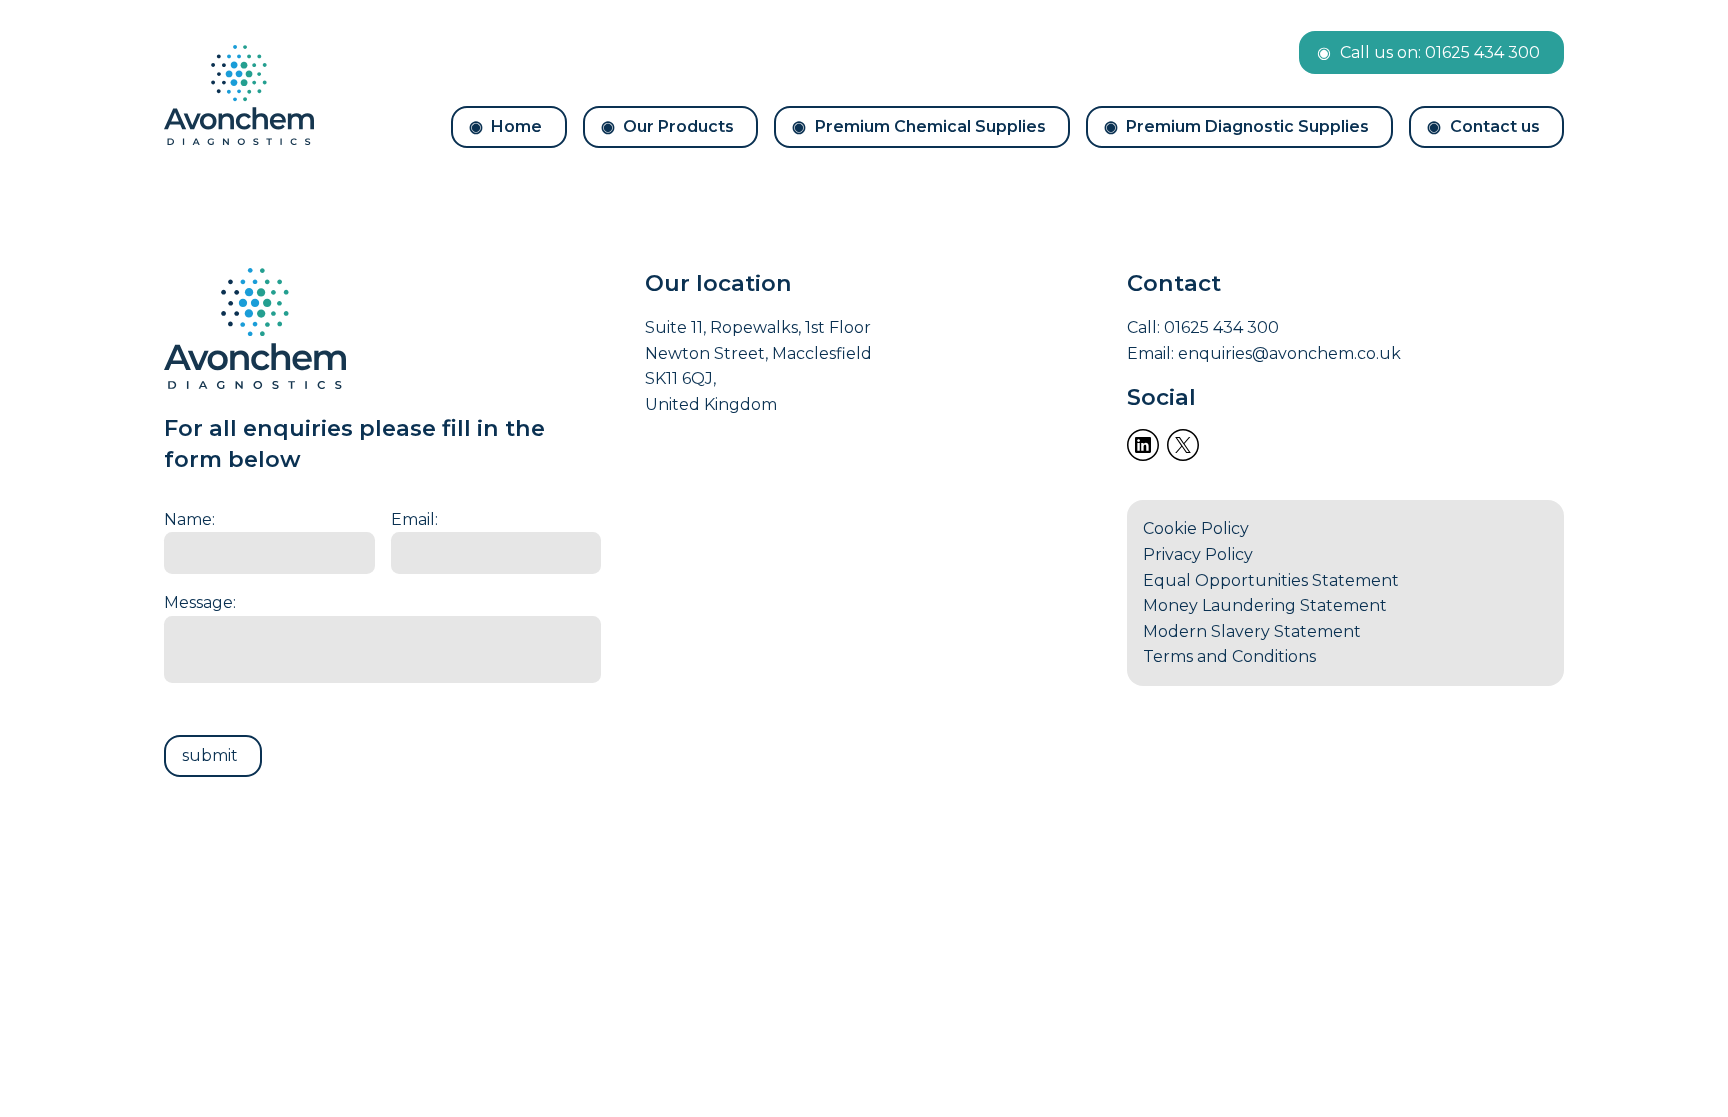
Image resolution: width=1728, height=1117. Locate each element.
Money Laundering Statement (1265, 605)
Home (516, 126)
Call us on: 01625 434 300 (1440, 52)
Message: (200, 602)
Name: (189, 519)
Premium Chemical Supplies (930, 126)
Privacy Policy (1198, 554)
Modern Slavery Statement (1252, 631)
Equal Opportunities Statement (1271, 580)
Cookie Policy (1196, 528)
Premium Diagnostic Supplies (1247, 126)
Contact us (1495, 126)
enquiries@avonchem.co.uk (1289, 353)
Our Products (678, 126)
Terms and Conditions (1229, 656)
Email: (414, 519)
